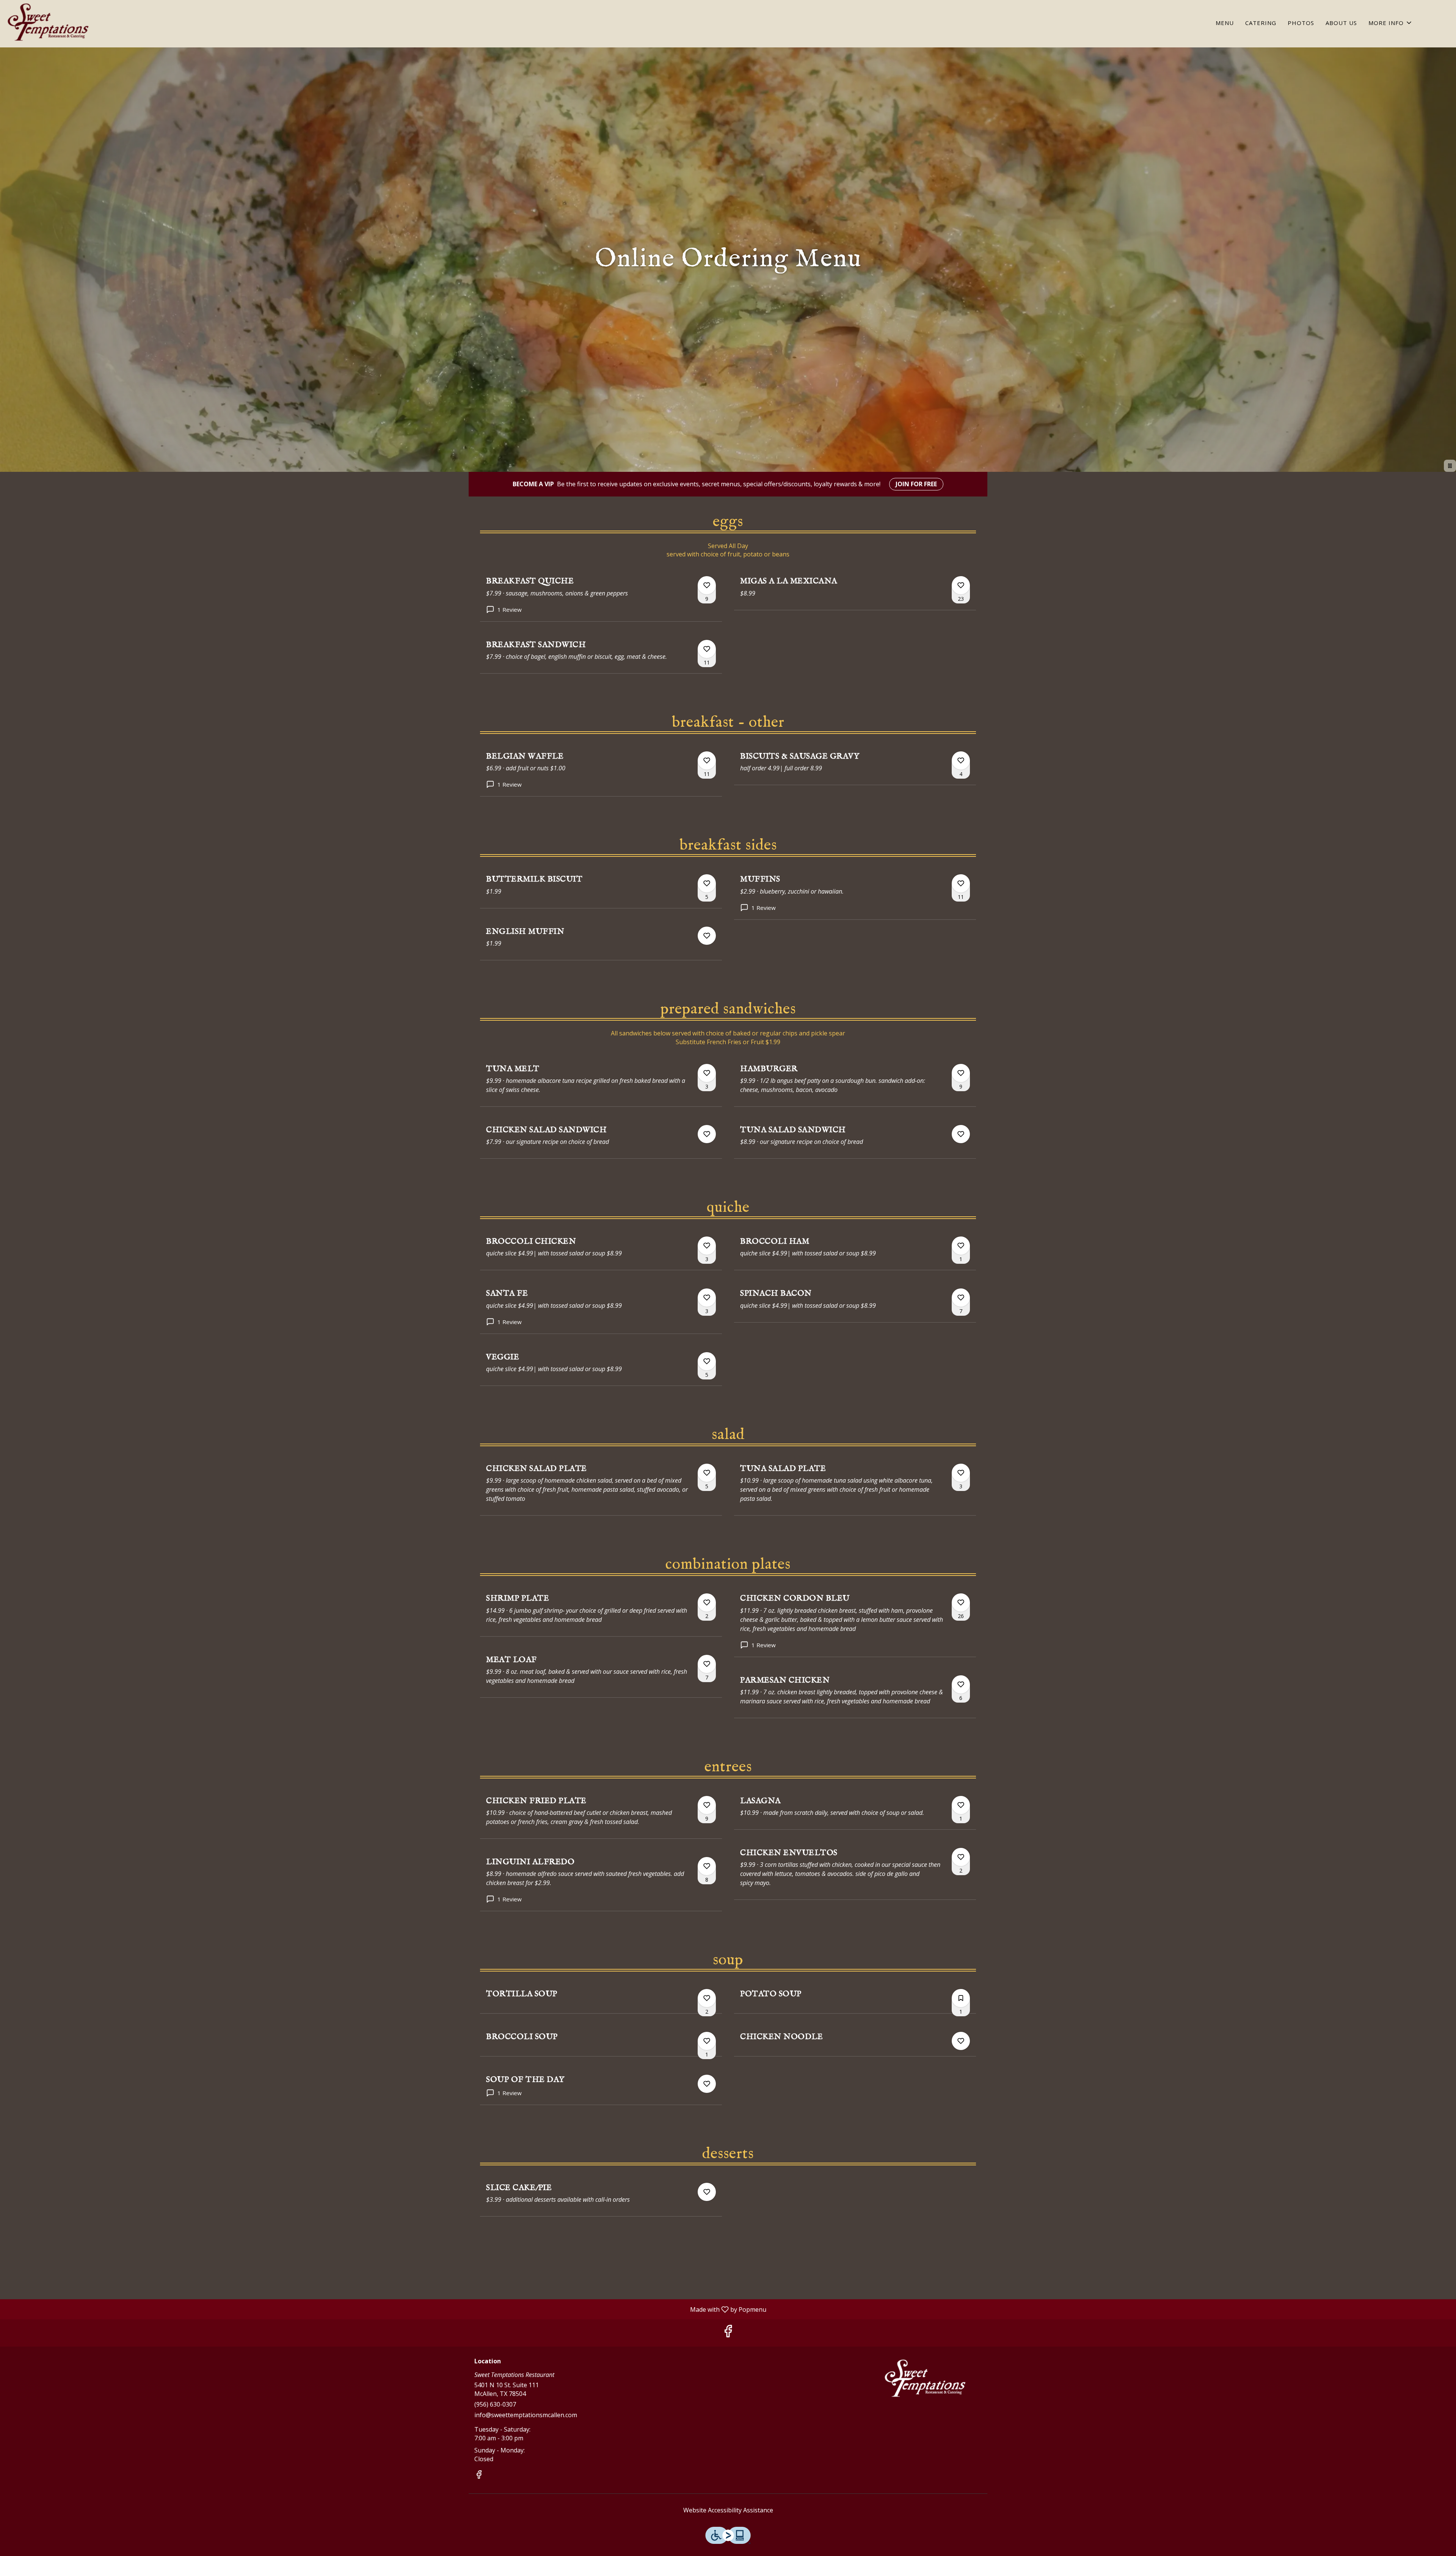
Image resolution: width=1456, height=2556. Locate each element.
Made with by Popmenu (386, 2309)
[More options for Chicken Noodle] (961, 2041)
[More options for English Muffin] (707, 936)
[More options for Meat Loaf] (707, 1664)
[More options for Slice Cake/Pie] (707, 2192)
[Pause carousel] (1450, 466)
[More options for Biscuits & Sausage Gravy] (961, 760)
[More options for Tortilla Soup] (707, 1998)
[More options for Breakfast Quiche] (707, 585)
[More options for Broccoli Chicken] (707, 1246)
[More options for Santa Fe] (707, 1298)
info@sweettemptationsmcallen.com (526, 2415)
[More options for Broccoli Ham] (961, 1246)
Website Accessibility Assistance (728, 2510)
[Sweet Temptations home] (50, 25)
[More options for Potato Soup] (961, 1998)
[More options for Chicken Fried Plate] (707, 1805)
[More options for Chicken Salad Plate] (707, 1473)
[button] (1391, 23)
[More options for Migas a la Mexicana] (961, 585)
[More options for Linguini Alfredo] (707, 1866)
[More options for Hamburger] (961, 1073)
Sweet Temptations (927, 2381)
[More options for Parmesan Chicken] (961, 1684)
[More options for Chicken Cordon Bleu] (961, 1602)
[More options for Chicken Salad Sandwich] (707, 1134)
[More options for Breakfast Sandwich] (707, 649)
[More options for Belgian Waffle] (707, 760)
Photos (1301, 23)
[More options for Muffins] (961, 883)
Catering (1261, 23)
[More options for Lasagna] (961, 1805)
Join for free (916, 484)
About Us (1341, 23)
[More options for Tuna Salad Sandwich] (961, 1134)
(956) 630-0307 (495, 2404)
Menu (1225, 23)
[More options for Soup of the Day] (707, 2084)
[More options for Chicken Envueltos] (961, 1857)
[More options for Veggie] (707, 1361)
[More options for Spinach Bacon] (961, 1298)
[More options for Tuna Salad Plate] (961, 1473)
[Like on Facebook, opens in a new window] (728, 2333)
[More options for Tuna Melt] (707, 1073)
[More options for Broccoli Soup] (707, 2041)
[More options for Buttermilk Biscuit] (707, 883)
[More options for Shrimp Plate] (707, 1602)
